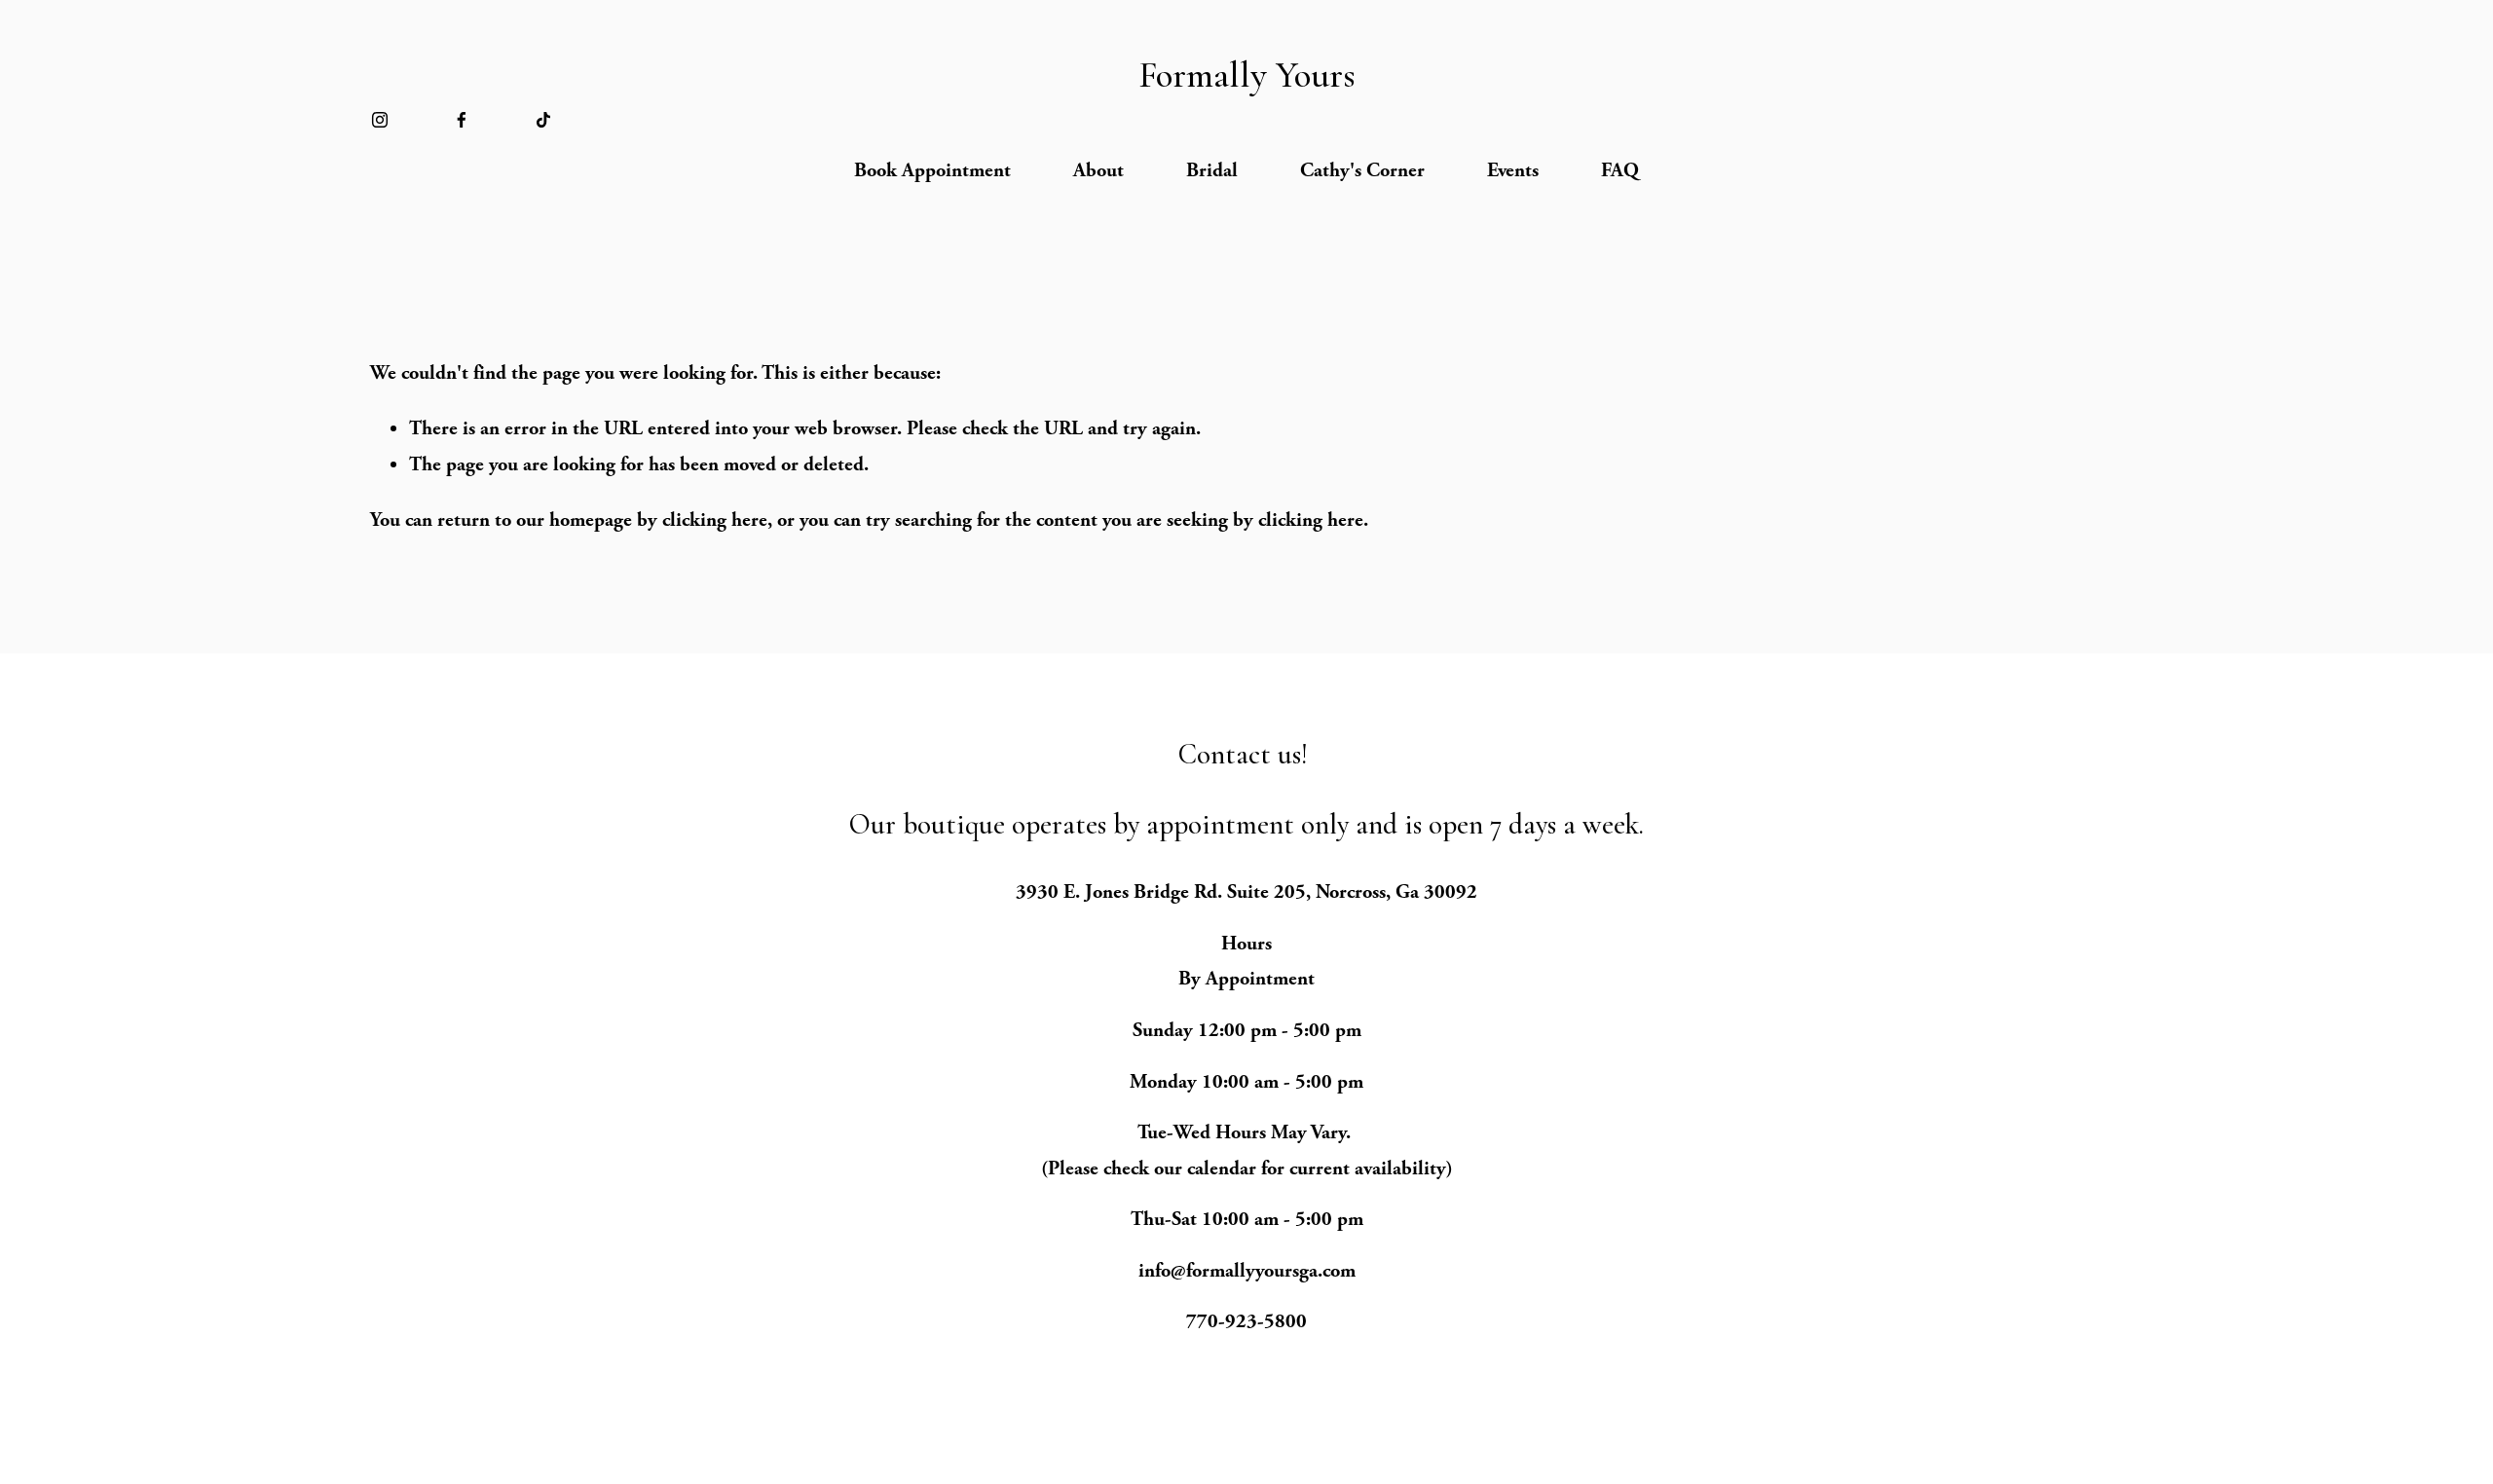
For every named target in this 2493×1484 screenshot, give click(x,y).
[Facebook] (462, 120)
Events (1513, 170)
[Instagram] (380, 120)
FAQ (1620, 170)
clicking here (715, 520)
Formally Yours (1247, 75)
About (1098, 170)
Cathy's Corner (1362, 170)
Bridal (1212, 170)
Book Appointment (932, 170)
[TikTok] (543, 120)
